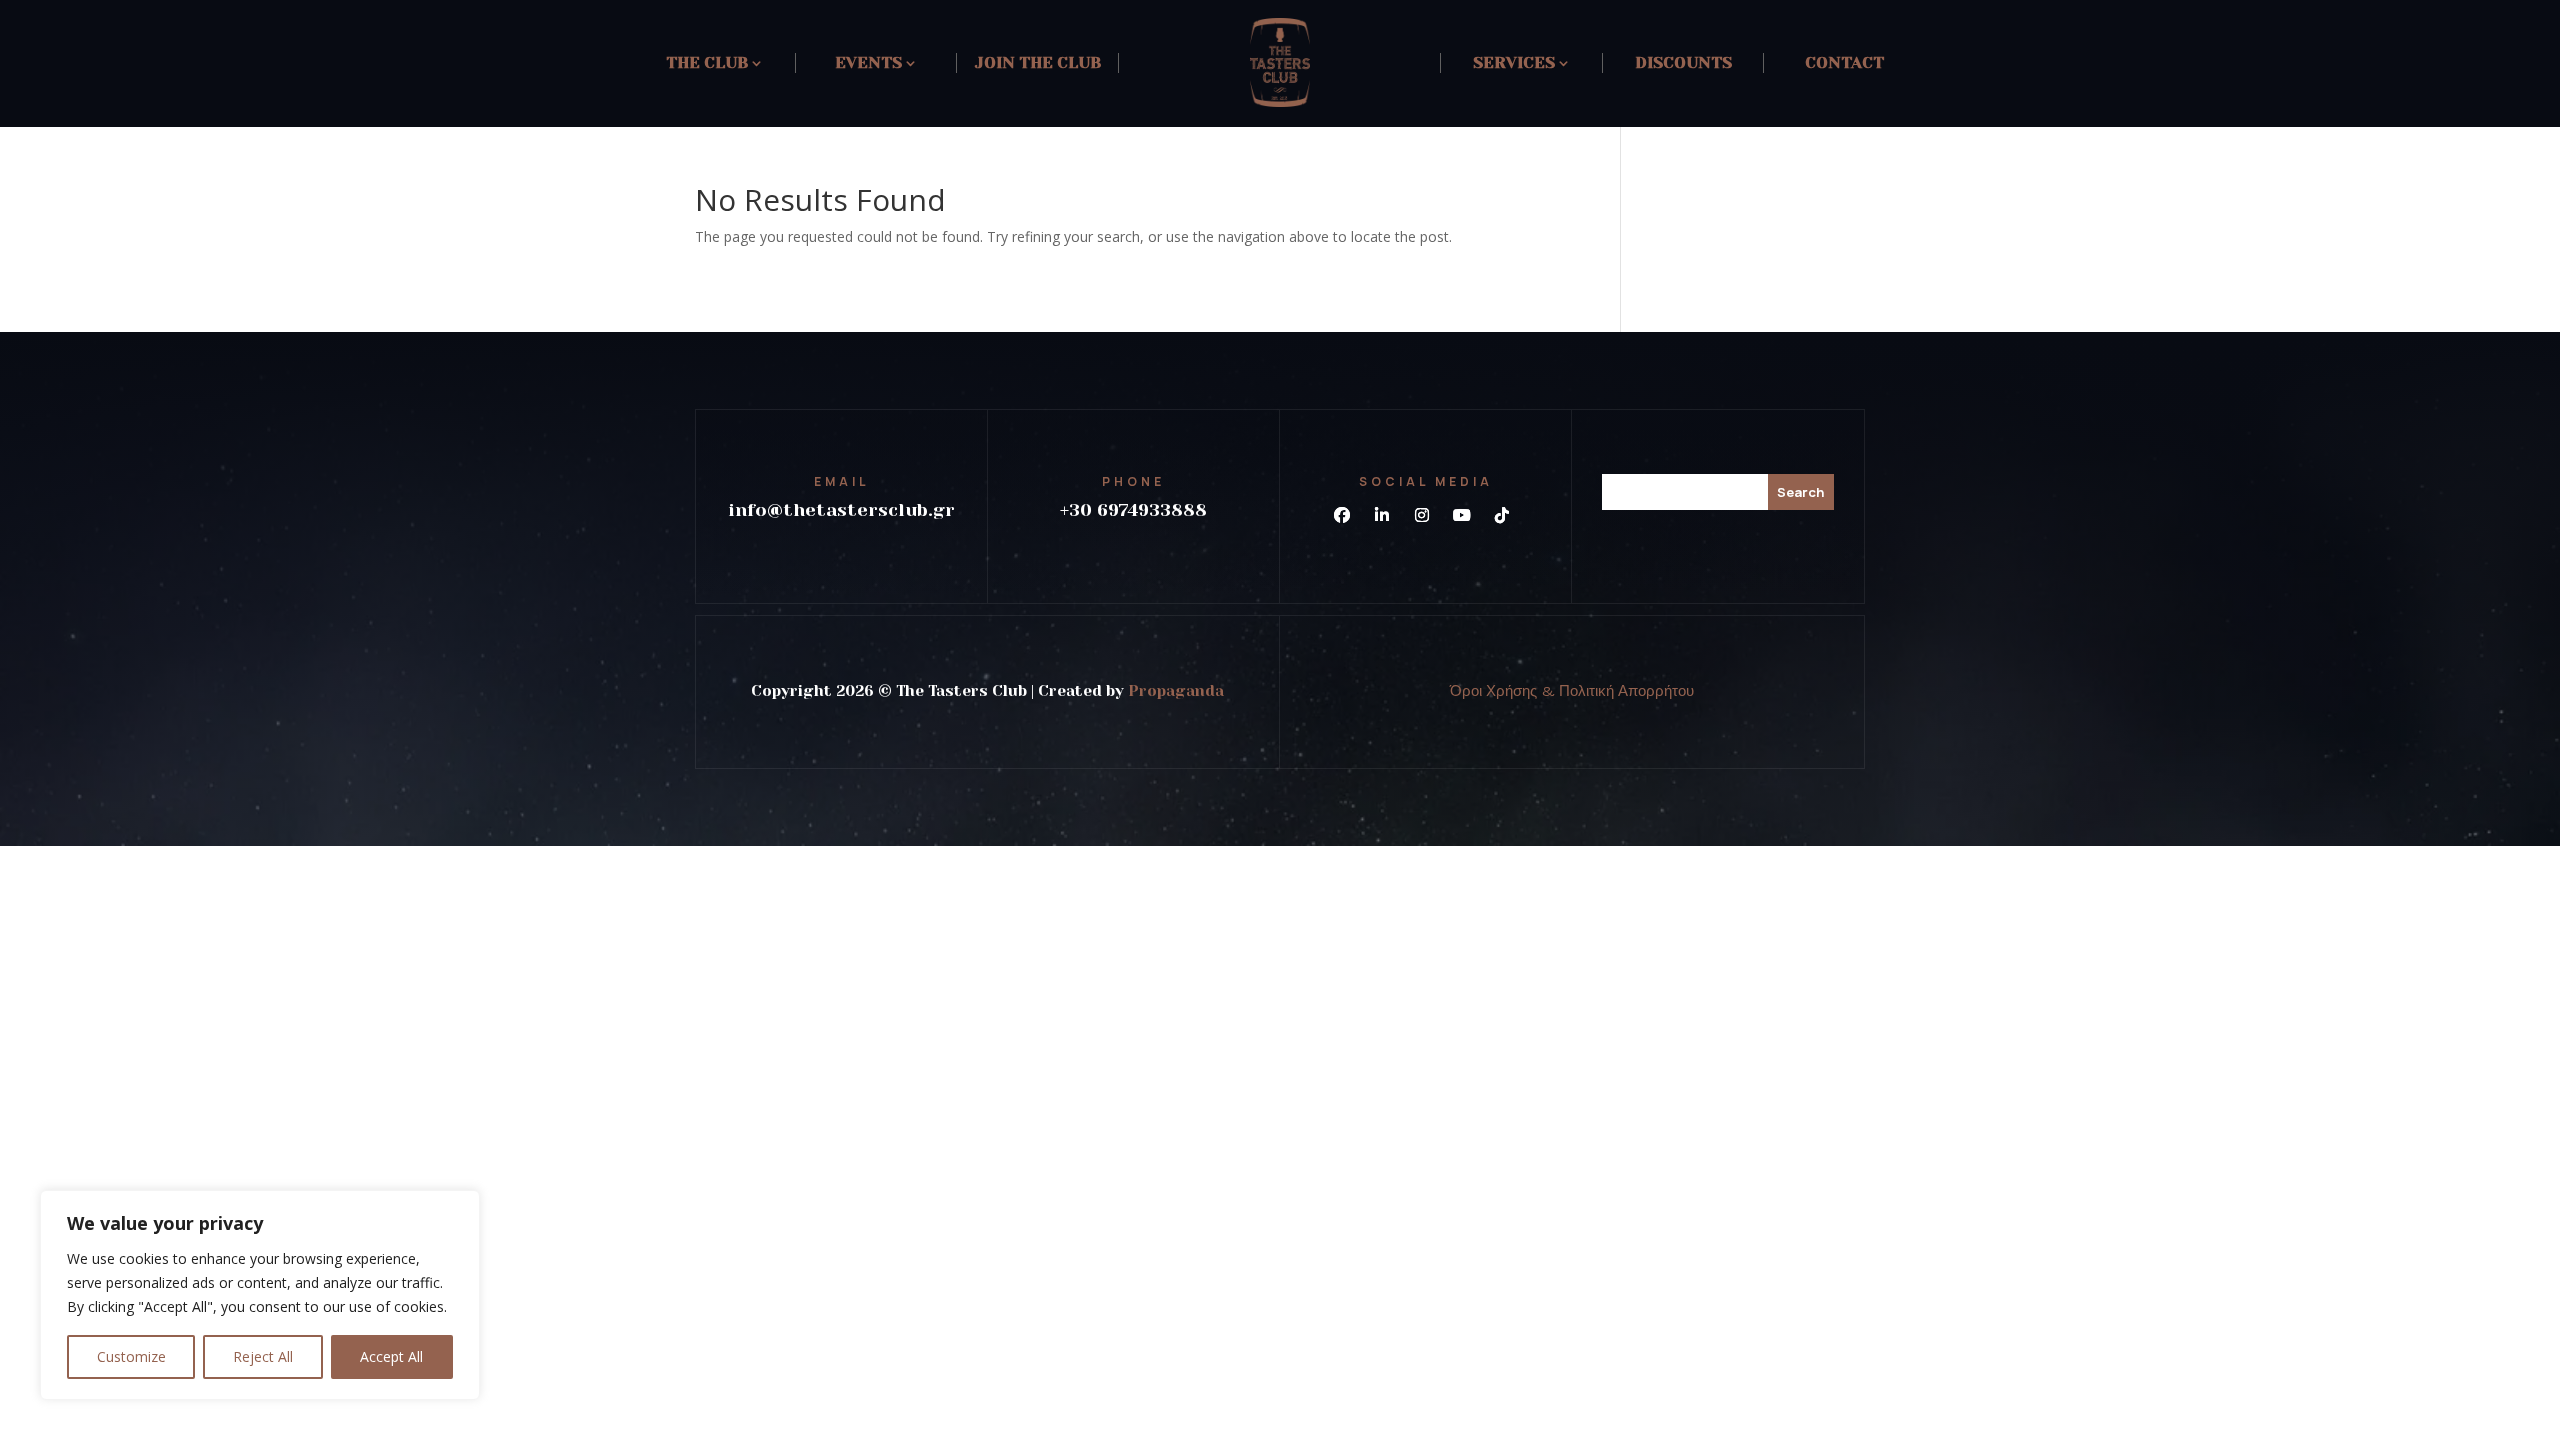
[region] (260, 1295)
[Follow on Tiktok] (1502, 515)
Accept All (391, 1356)
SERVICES (1514, 62)
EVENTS (868, 62)
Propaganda (1176, 691)
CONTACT (1844, 62)
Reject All (263, 1356)
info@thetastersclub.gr (841, 510)
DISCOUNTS (1683, 62)
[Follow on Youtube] (1462, 515)
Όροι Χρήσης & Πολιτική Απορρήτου (1572, 691)
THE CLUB (707, 62)
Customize (131, 1356)
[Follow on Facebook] (1342, 515)
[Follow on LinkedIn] (1382, 515)
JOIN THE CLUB (1038, 62)
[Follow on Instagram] (1422, 515)
